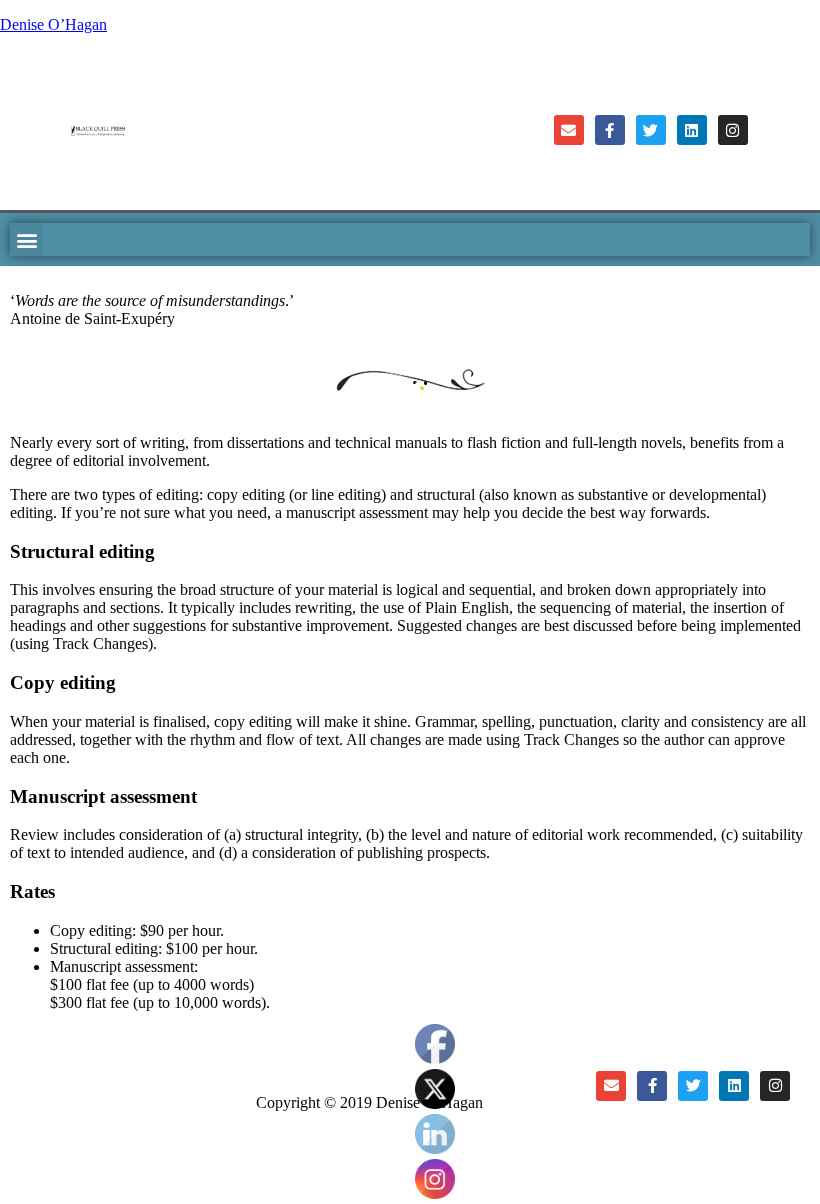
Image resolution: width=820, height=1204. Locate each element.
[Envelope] (569, 130)
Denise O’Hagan (53, 24)
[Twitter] (651, 130)
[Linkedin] (692, 130)
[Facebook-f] (610, 130)
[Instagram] (733, 130)
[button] (26, 239)
